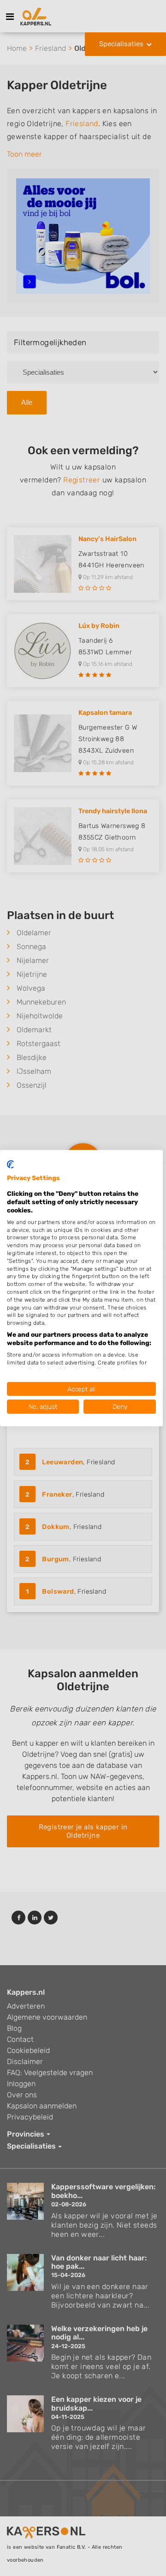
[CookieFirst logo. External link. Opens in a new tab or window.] (10, 1164)
